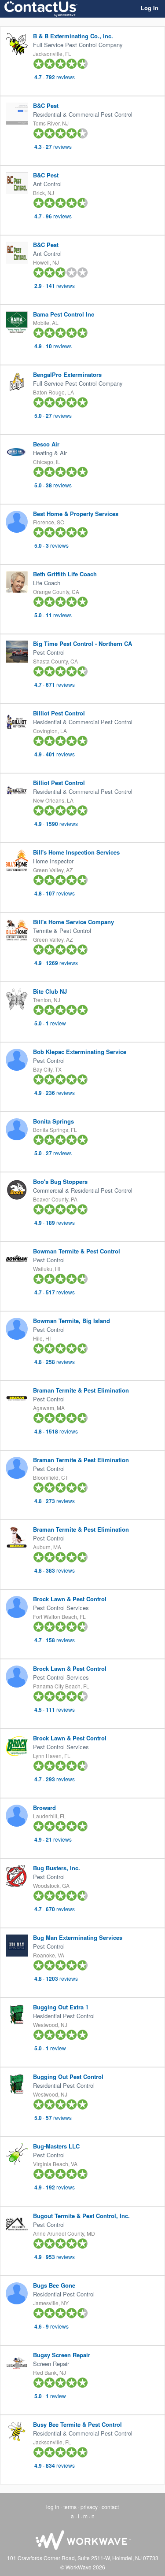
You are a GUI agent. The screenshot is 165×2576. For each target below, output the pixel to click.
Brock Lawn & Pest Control (70, 1599)
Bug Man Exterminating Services (78, 1937)
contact (110, 2507)
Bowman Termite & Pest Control (77, 1251)
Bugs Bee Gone (54, 2285)
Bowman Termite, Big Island (71, 1321)
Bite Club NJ (50, 991)
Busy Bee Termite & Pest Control (77, 2424)
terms (70, 2507)
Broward (44, 1808)
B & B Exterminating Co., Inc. (73, 36)
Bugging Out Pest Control (68, 2077)
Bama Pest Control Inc (64, 314)
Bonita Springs (53, 1121)
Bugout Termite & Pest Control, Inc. (81, 2216)
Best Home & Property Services (76, 514)
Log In (150, 8)
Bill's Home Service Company (73, 922)
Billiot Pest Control (59, 713)
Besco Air (46, 444)
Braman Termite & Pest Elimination (81, 1390)
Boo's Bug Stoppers (60, 1181)
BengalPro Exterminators (67, 374)
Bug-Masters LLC (56, 2146)
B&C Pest (46, 105)
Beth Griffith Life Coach (65, 574)
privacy (89, 2507)
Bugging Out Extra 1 (61, 2007)
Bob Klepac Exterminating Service (80, 1052)
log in (53, 2507)
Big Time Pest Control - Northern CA (82, 643)
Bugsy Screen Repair (62, 2355)
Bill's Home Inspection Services (76, 852)
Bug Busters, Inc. (57, 1868)
